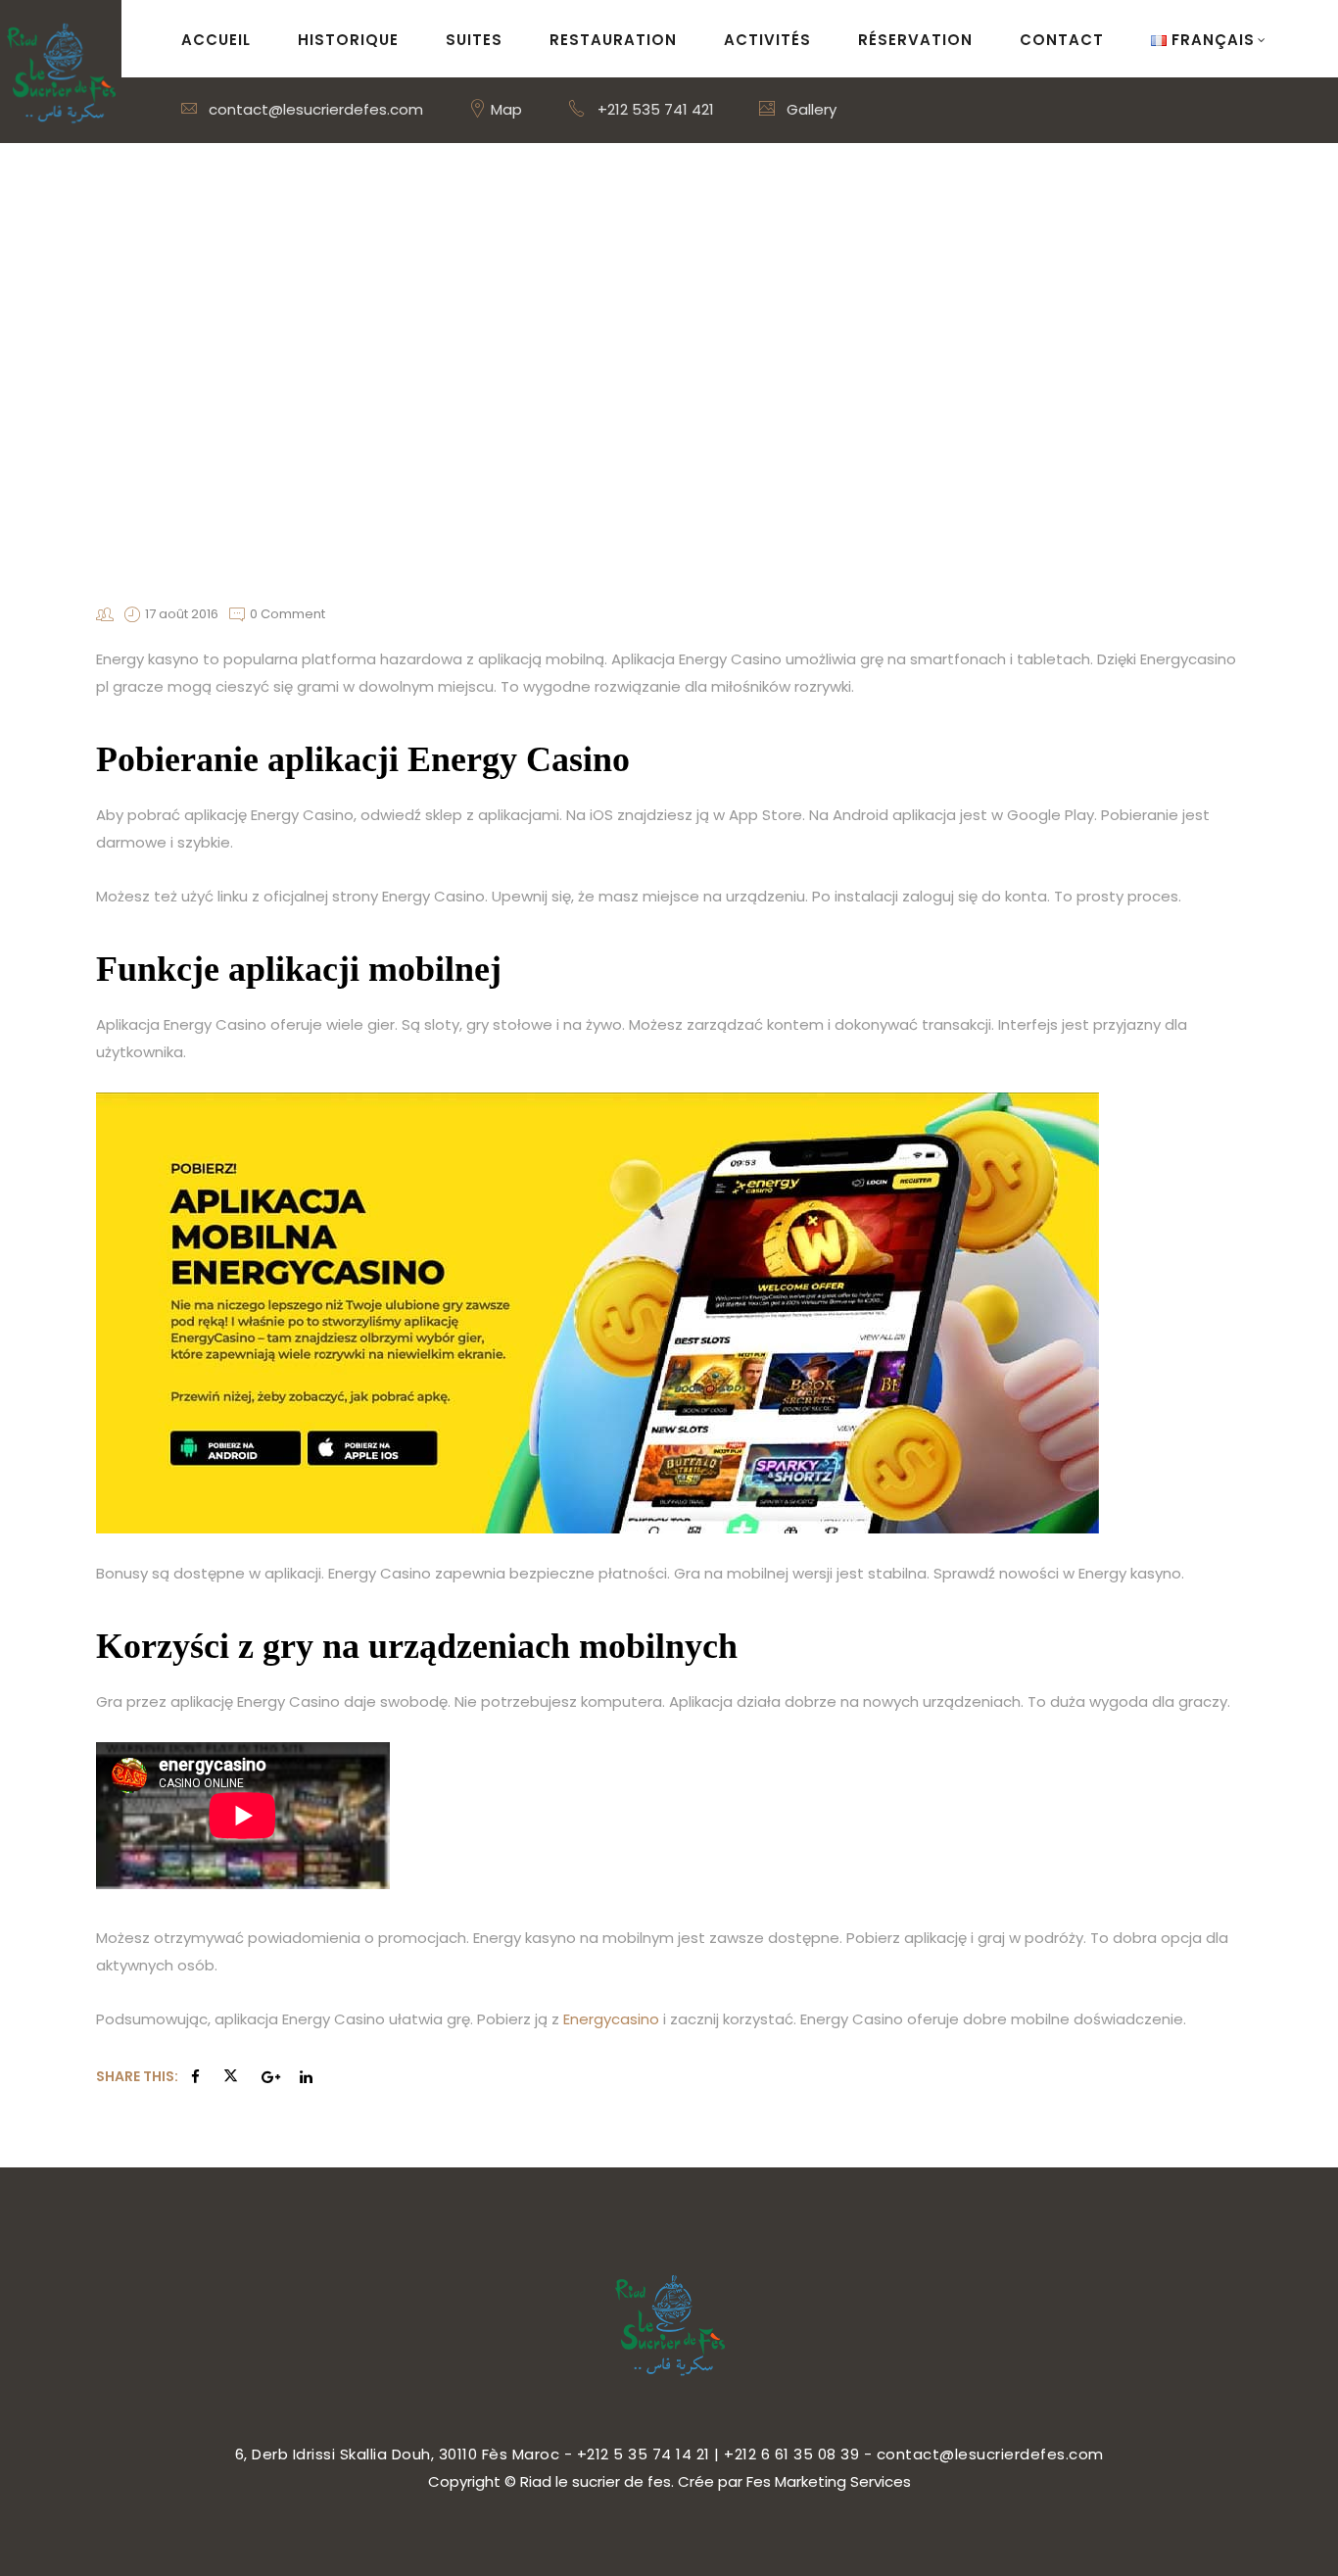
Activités (767, 40)
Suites (474, 40)
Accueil (216, 40)
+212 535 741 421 (656, 109)
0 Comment (287, 614)
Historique (348, 40)
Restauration (613, 40)
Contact (1062, 40)
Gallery (810, 109)
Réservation (915, 40)
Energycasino (611, 2019)
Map (504, 109)
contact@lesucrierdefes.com (314, 109)
